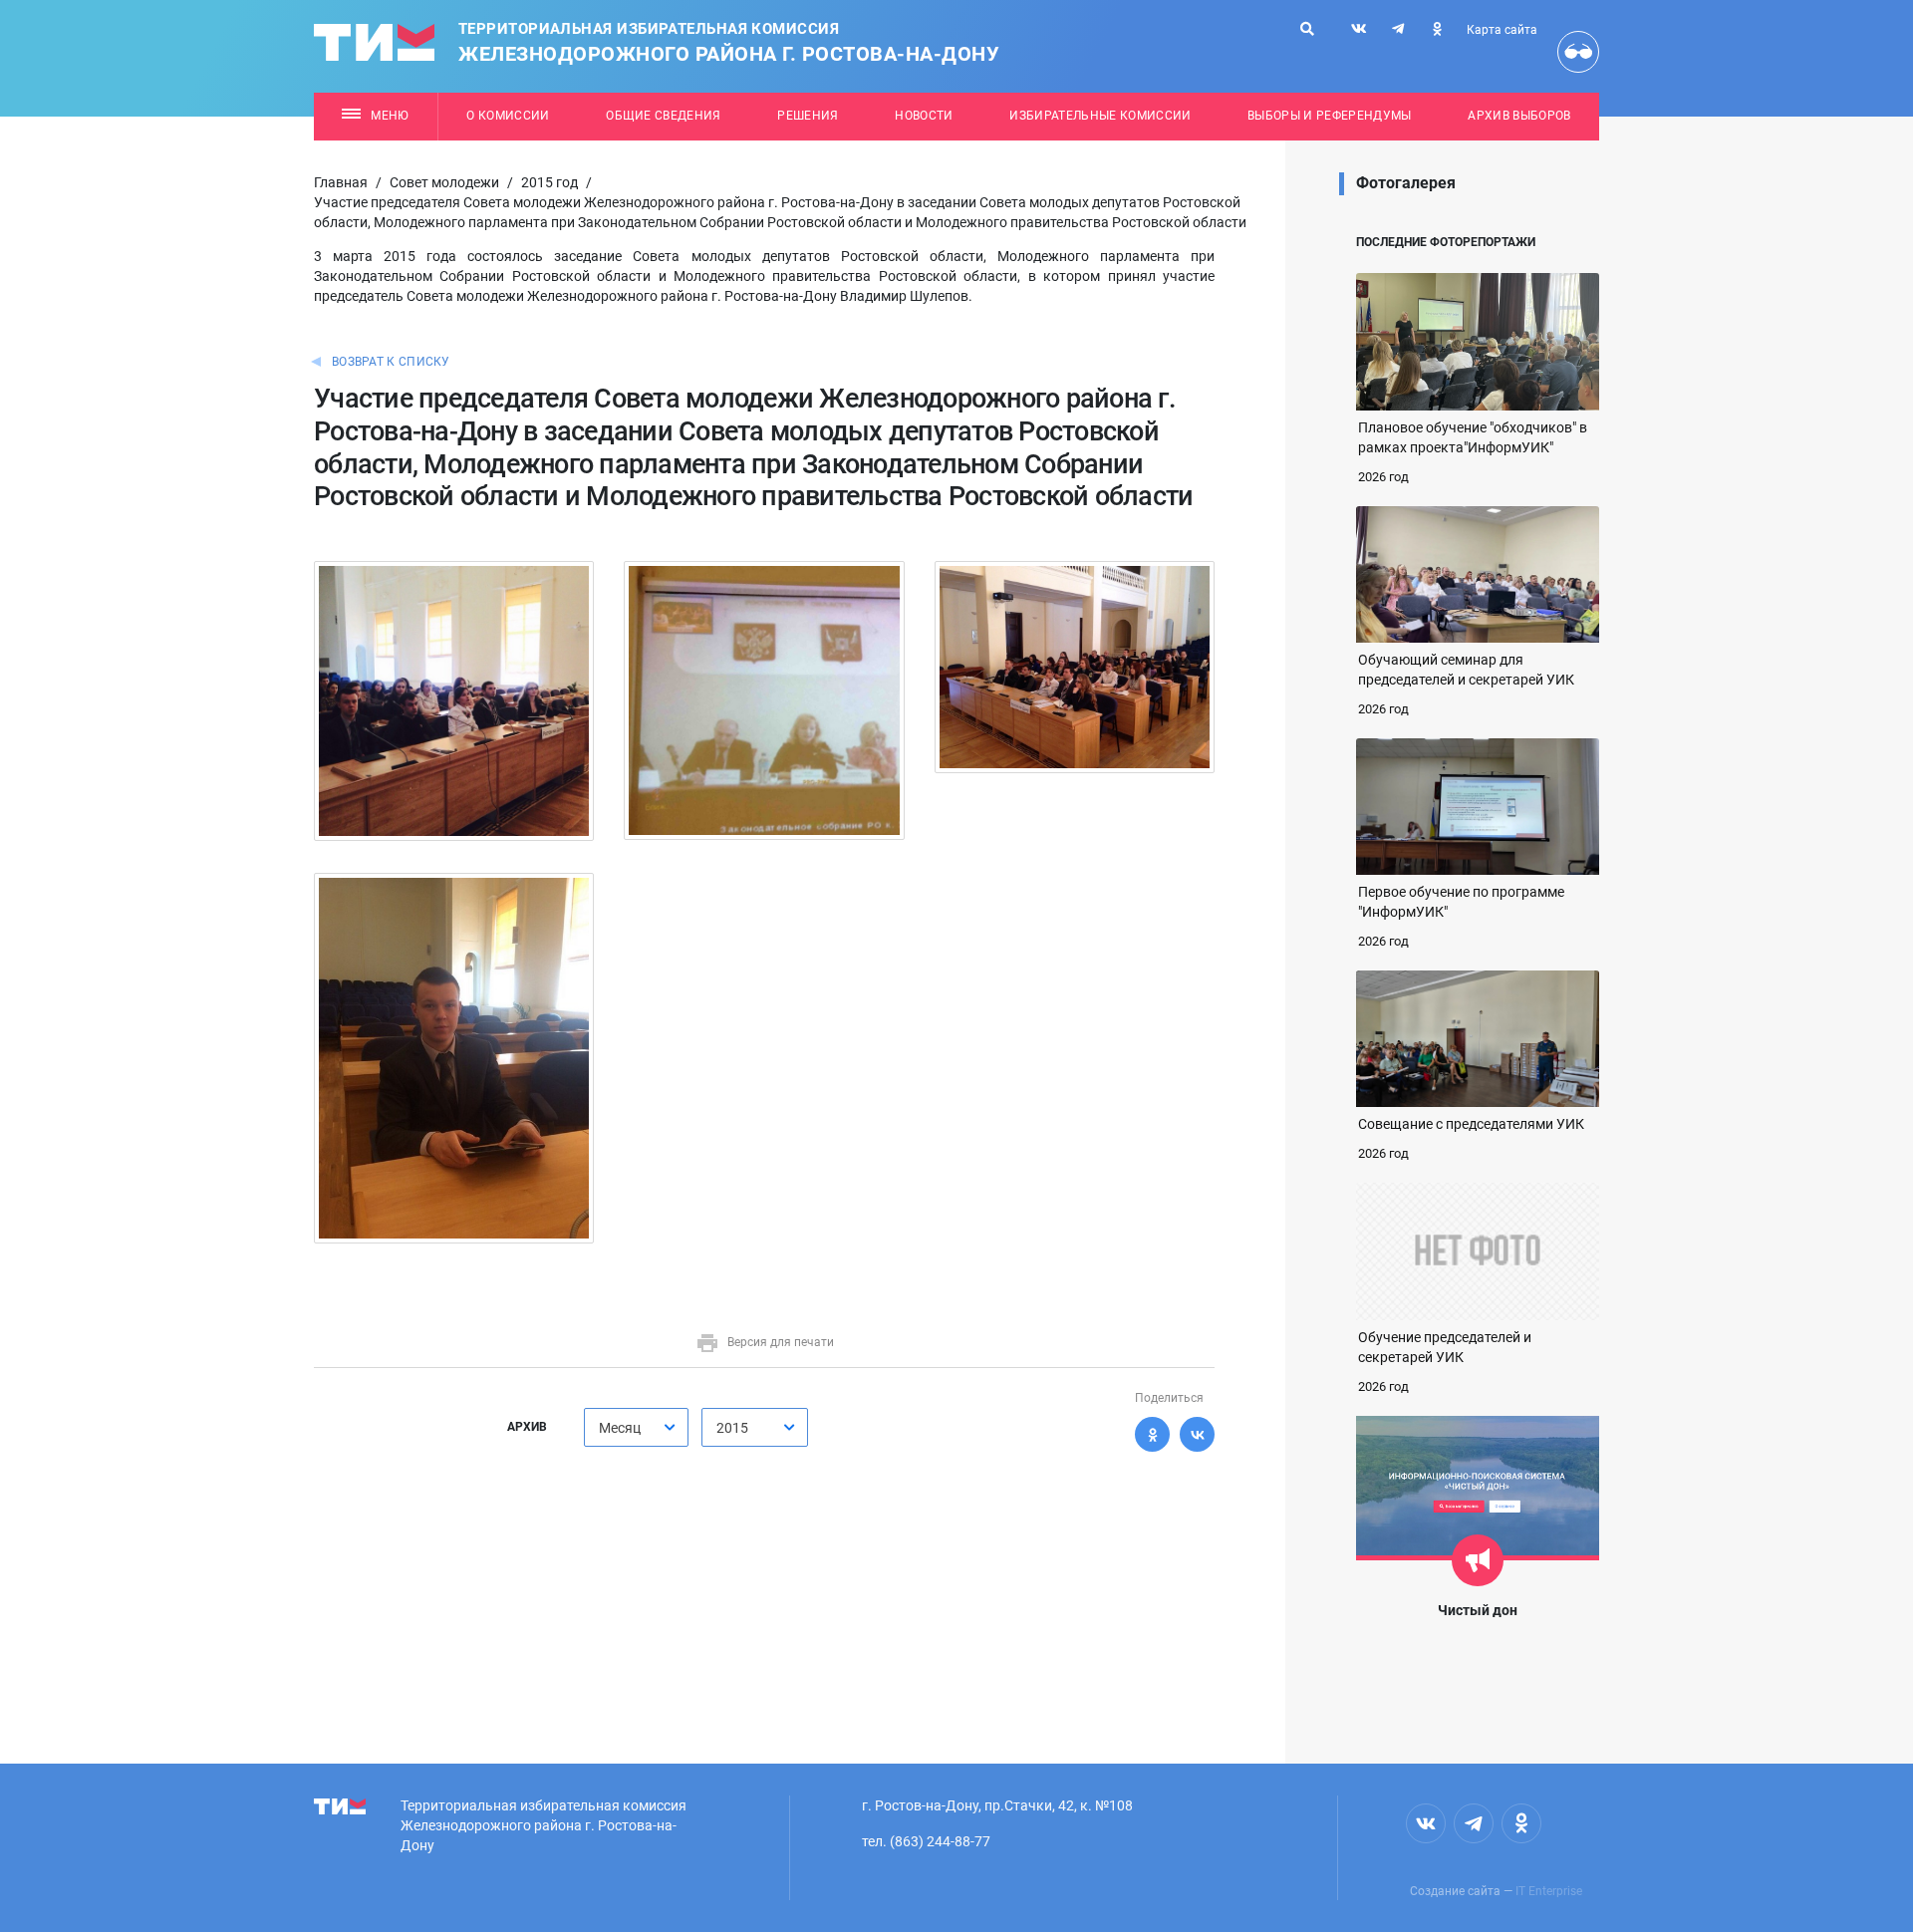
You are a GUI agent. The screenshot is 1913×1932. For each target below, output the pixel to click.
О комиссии (508, 116)
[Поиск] (1307, 29)
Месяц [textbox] (620, 1428)
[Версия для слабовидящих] (1578, 52)
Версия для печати (781, 1342)
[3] (1075, 666)
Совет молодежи (444, 182)
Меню (390, 116)
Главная (341, 182)
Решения (808, 116)
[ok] (1437, 29)
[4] (454, 1057)
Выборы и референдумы (1330, 116)
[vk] (1359, 29)
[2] (764, 699)
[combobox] (636, 1427)
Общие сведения (664, 116)
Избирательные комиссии (1100, 116)
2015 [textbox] (732, 1428)
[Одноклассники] (1152, 1434)
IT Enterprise (1549, 1891)
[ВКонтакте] (1197, 1434)
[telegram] (1398, 29)
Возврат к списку (391, 362)
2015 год (549, 182)
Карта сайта (1502, 30)
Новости (924, 116)
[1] (454, 699)
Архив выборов (1519, 116)
